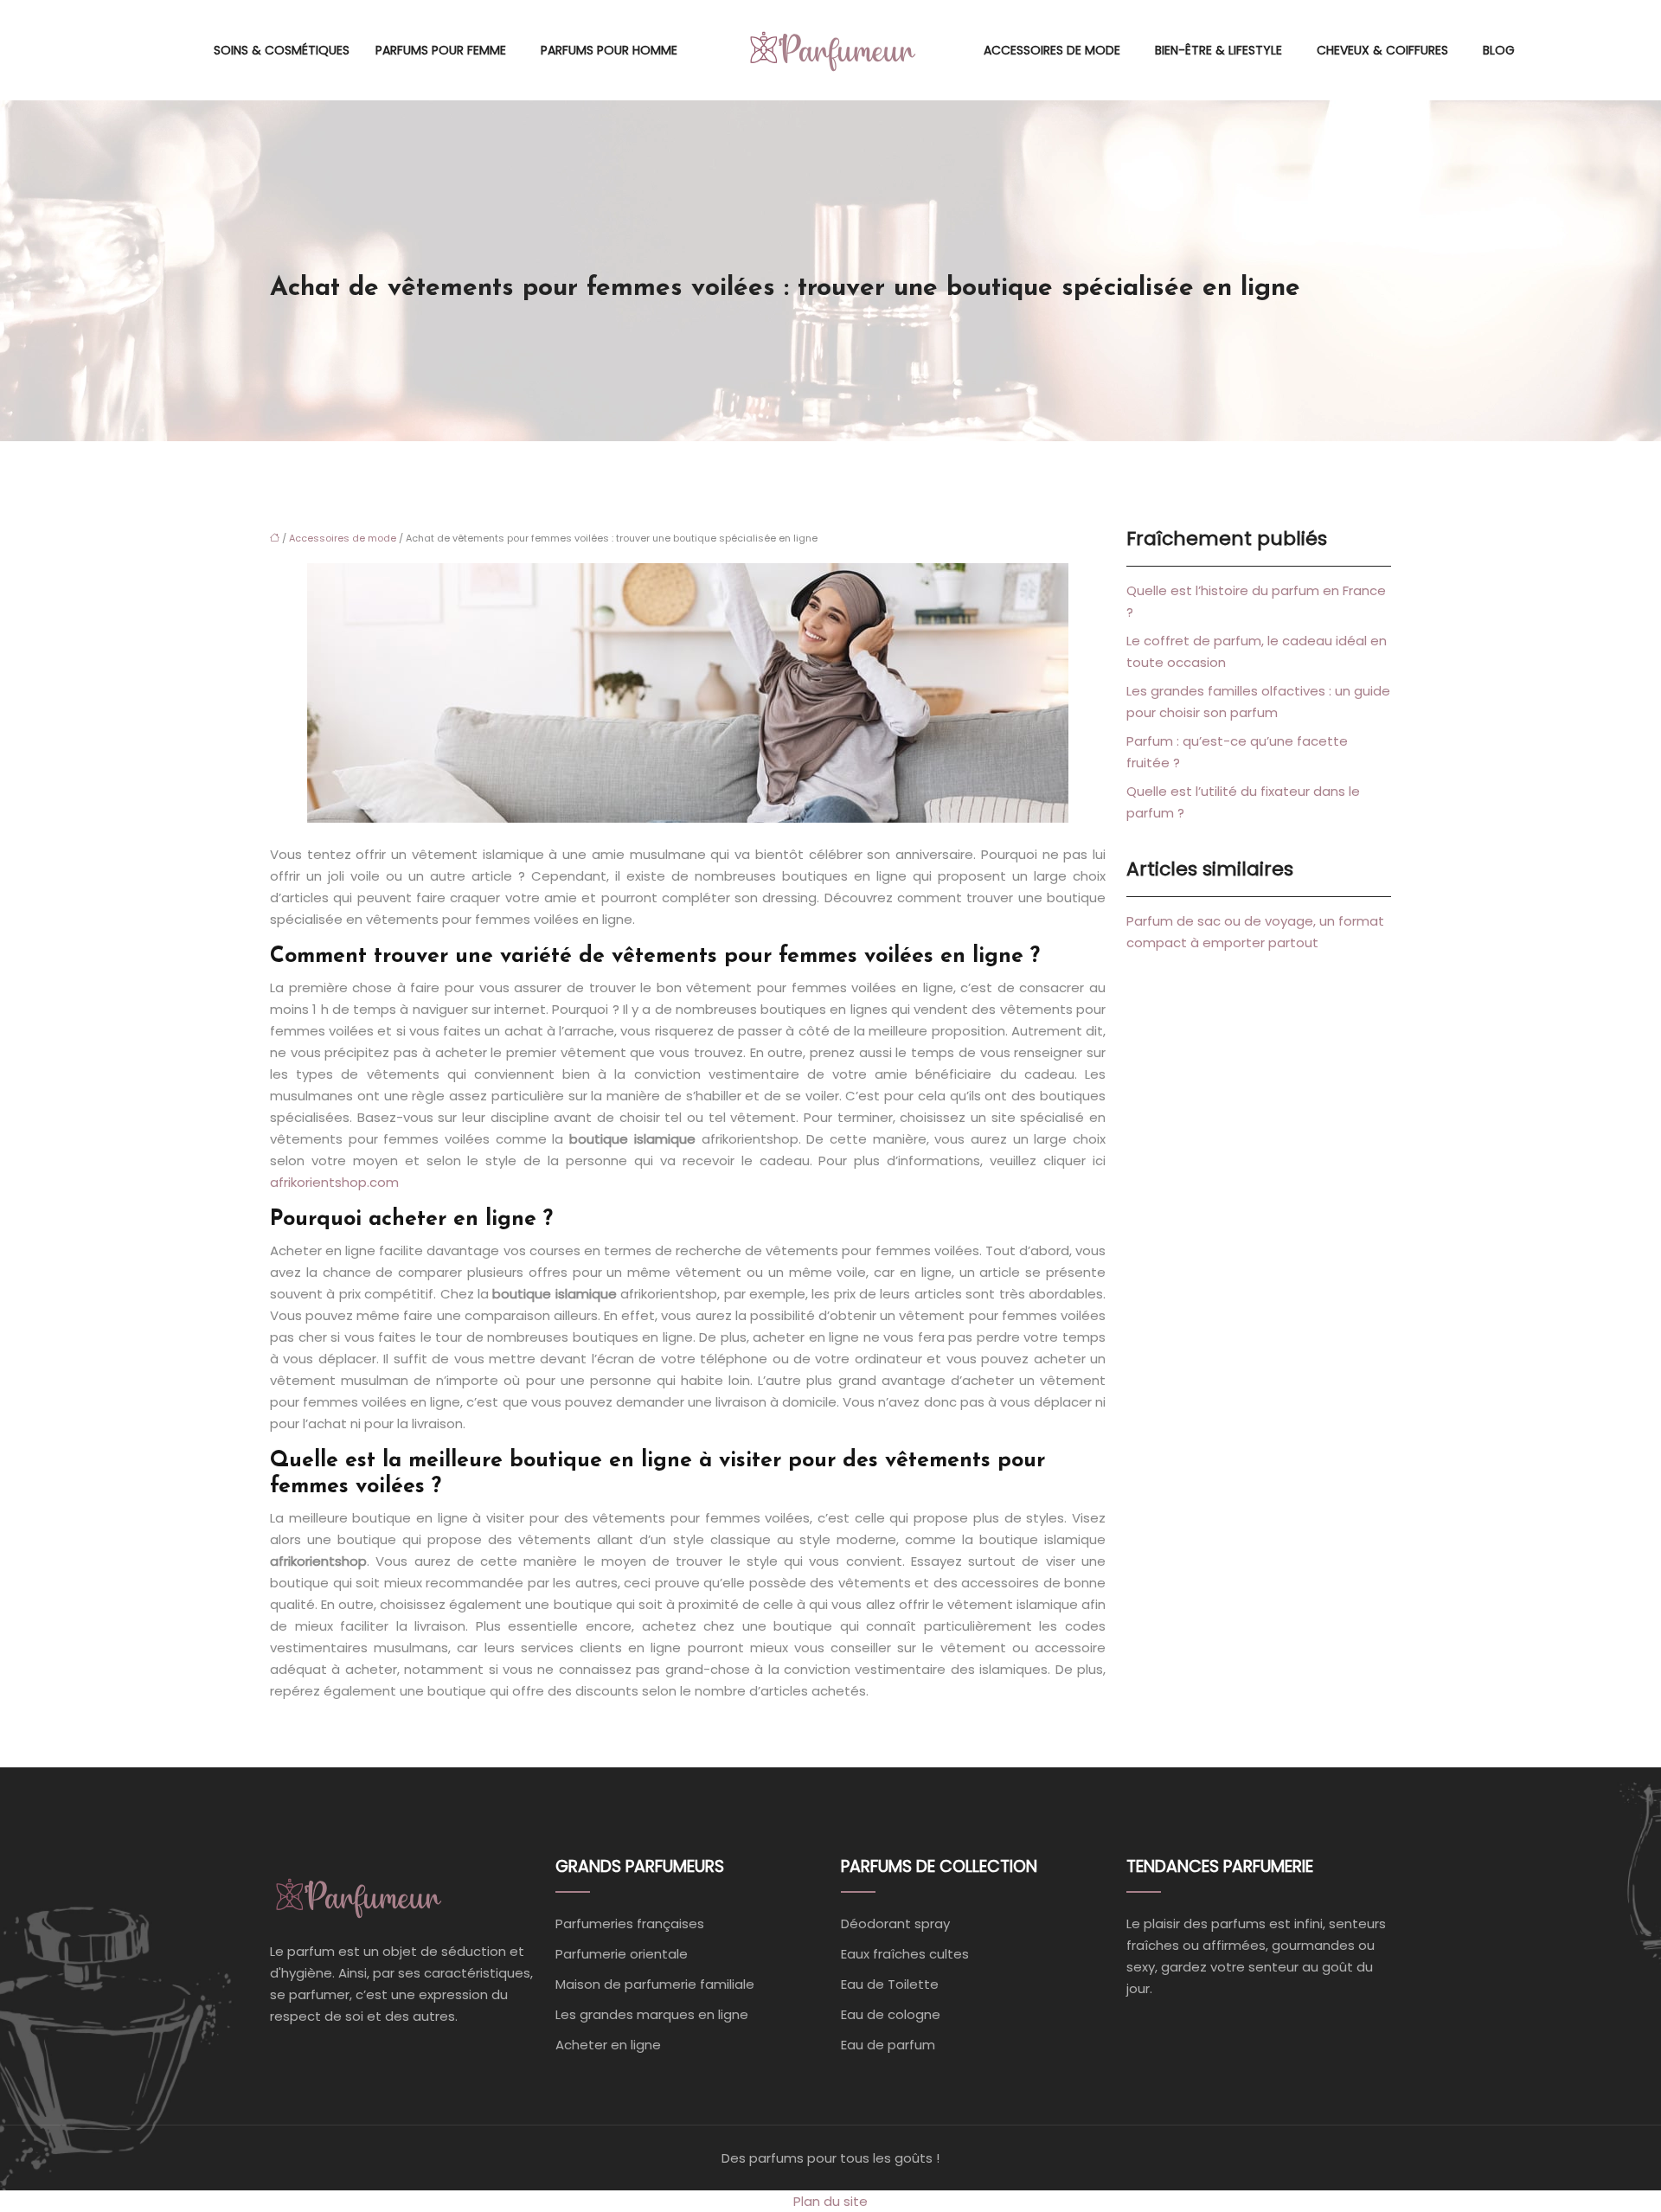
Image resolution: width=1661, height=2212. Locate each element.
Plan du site (830, 2201)
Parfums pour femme (441, 50)
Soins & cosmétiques (282, 50)
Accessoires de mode (1052, 50)
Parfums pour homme (609, 50)
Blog (1499, 50)
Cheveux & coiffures (1382, 50)
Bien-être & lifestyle (1218, 50)
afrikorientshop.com (334, 1182)
